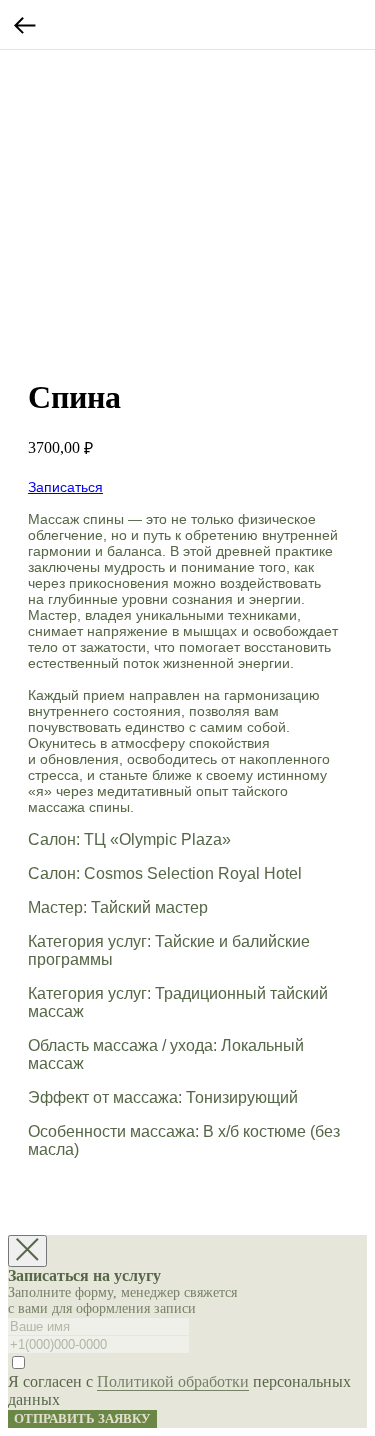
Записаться (65, 487)
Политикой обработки (173, 1381)
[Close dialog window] (27, 1251)
